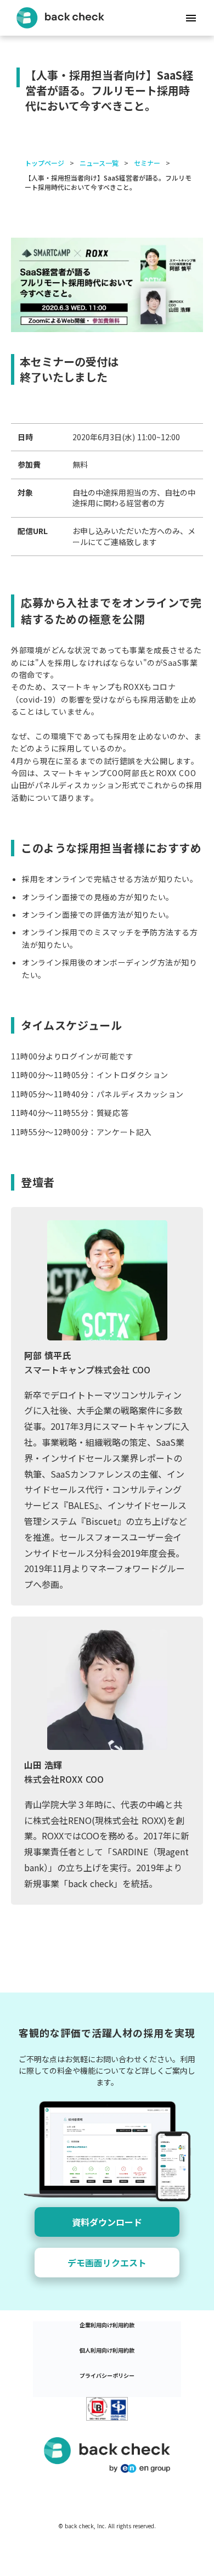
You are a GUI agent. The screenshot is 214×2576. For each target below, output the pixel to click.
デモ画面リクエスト (107, 2263)
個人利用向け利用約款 (107, 2350)
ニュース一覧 (99, 163)
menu (191, 18)
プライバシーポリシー (107, 2376)
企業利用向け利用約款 (107, 2325)
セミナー (147, 163)
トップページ (44, 163)
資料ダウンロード (107, 2222)
